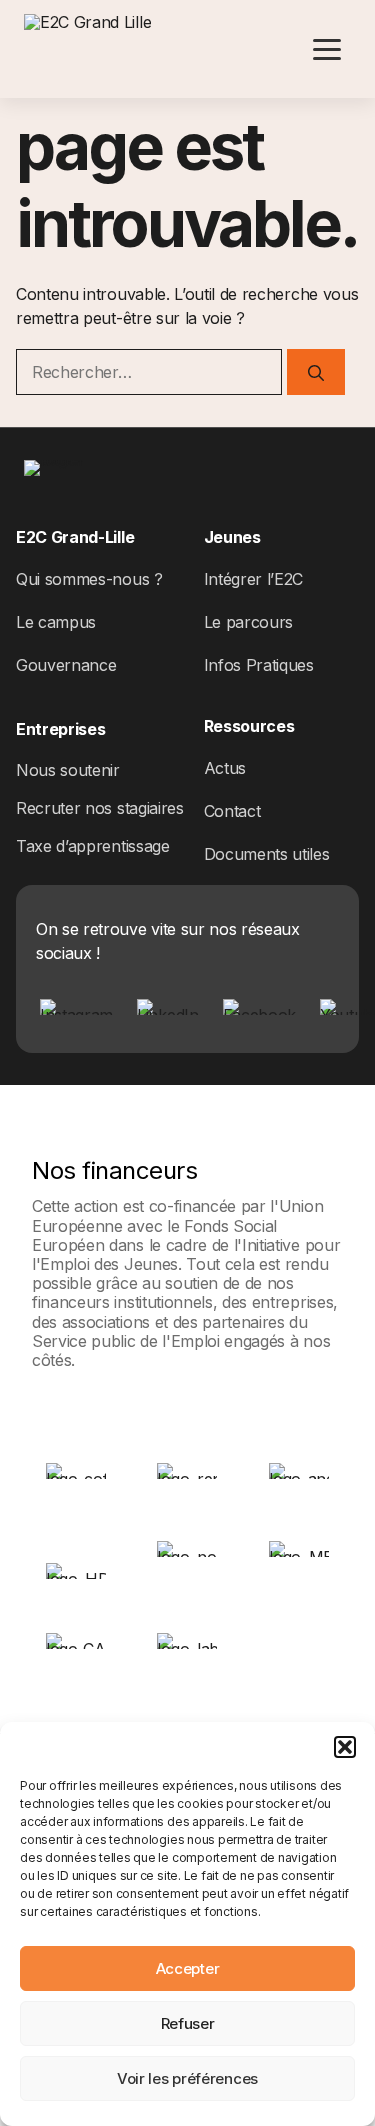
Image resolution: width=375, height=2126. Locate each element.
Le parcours (248, 622)
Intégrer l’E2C (254, 579)
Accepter (188, 1968)
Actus (225, 768)
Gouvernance (66, 665)
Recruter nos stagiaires (100, 808)
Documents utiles (267, 854)
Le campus (56, 622)
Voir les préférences (187, 2078)
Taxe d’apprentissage (93, 846)
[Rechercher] (316, 372)
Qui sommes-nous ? (89, 579)
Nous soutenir (68, 770)
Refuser (188, 2023)
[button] (345, 1747)
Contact (232, 811)
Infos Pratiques (259, 665)
